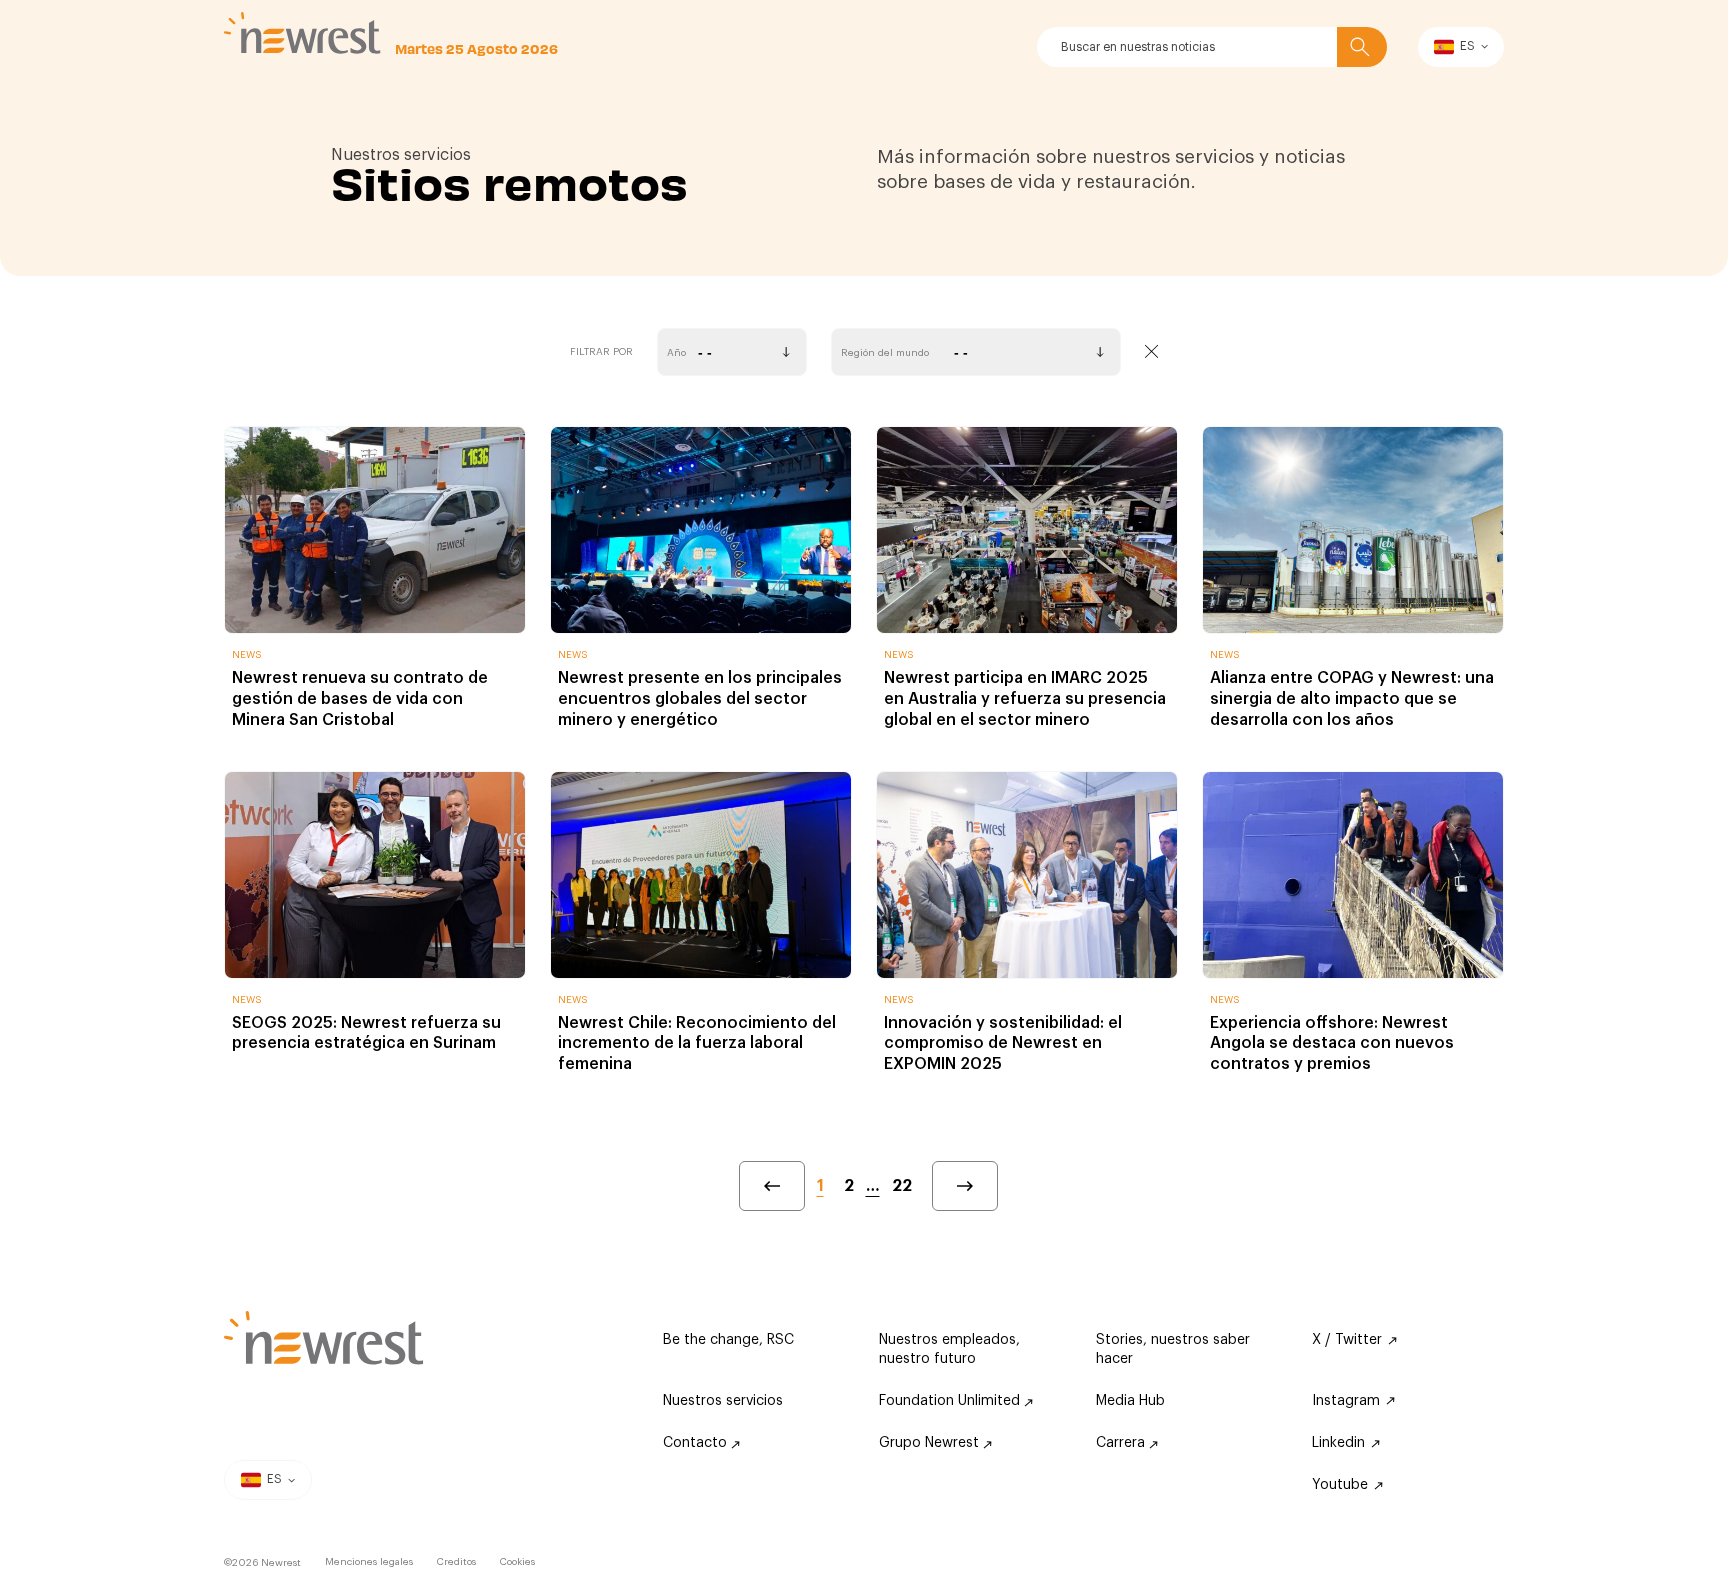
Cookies (517, 1562)
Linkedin (1338, 1443)
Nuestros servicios (723, 1401)
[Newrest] (302, 33)
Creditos (456, 1562)
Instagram (1346, 1401)
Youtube (1340, 1485)
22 (902, 1186)
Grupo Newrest (931, 1443)
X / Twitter (1347, 1340)
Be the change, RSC (728, 1340)
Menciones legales (369, 1562)
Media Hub (1130, 1401)
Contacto (697, 1443)
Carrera (1122, 1443)
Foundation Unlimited (951, 1401)
